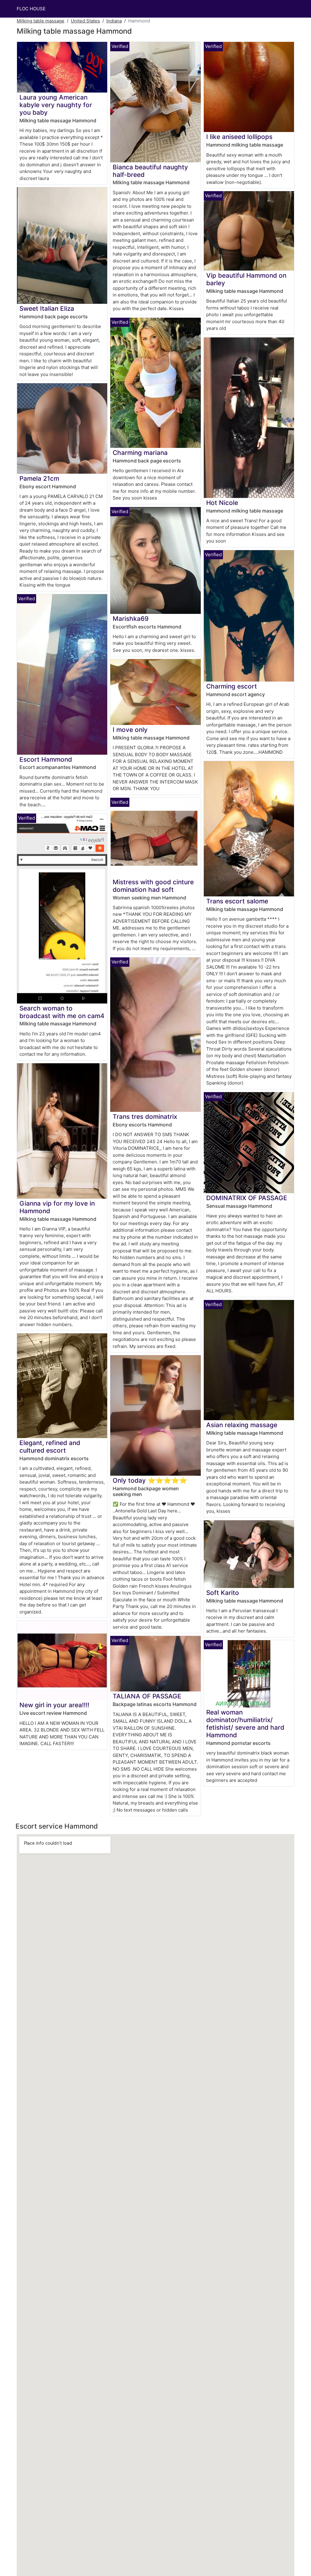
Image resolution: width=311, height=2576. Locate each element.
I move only (130, 730)
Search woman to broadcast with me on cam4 (62, 1012)
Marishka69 (131, 619)
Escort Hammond (46, 759)
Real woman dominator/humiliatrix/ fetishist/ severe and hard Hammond (245, 1724)
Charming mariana (140, 453)
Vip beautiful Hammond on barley (246, 279)
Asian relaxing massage (242, 1425)
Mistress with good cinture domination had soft (153, 886)
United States (85, 21)
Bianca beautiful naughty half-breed (150, 171)
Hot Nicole (222, 503)
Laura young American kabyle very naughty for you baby (56, 105)
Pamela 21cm (39, 478)
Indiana (114, 21)
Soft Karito (223, 1593)
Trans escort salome (237, 901)
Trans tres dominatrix (145, 1117)
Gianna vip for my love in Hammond (57, 1207)
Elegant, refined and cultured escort (50, 1447)
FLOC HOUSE (31, 9)
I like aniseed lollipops (239, 137)
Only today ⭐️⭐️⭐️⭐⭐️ (150, 1480)
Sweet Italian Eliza (47, 308)
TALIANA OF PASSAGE (147, 1696)
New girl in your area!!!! (54, 1705)
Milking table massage (41, 21)
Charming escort (232, 686)
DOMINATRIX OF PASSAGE (247, 1198)
